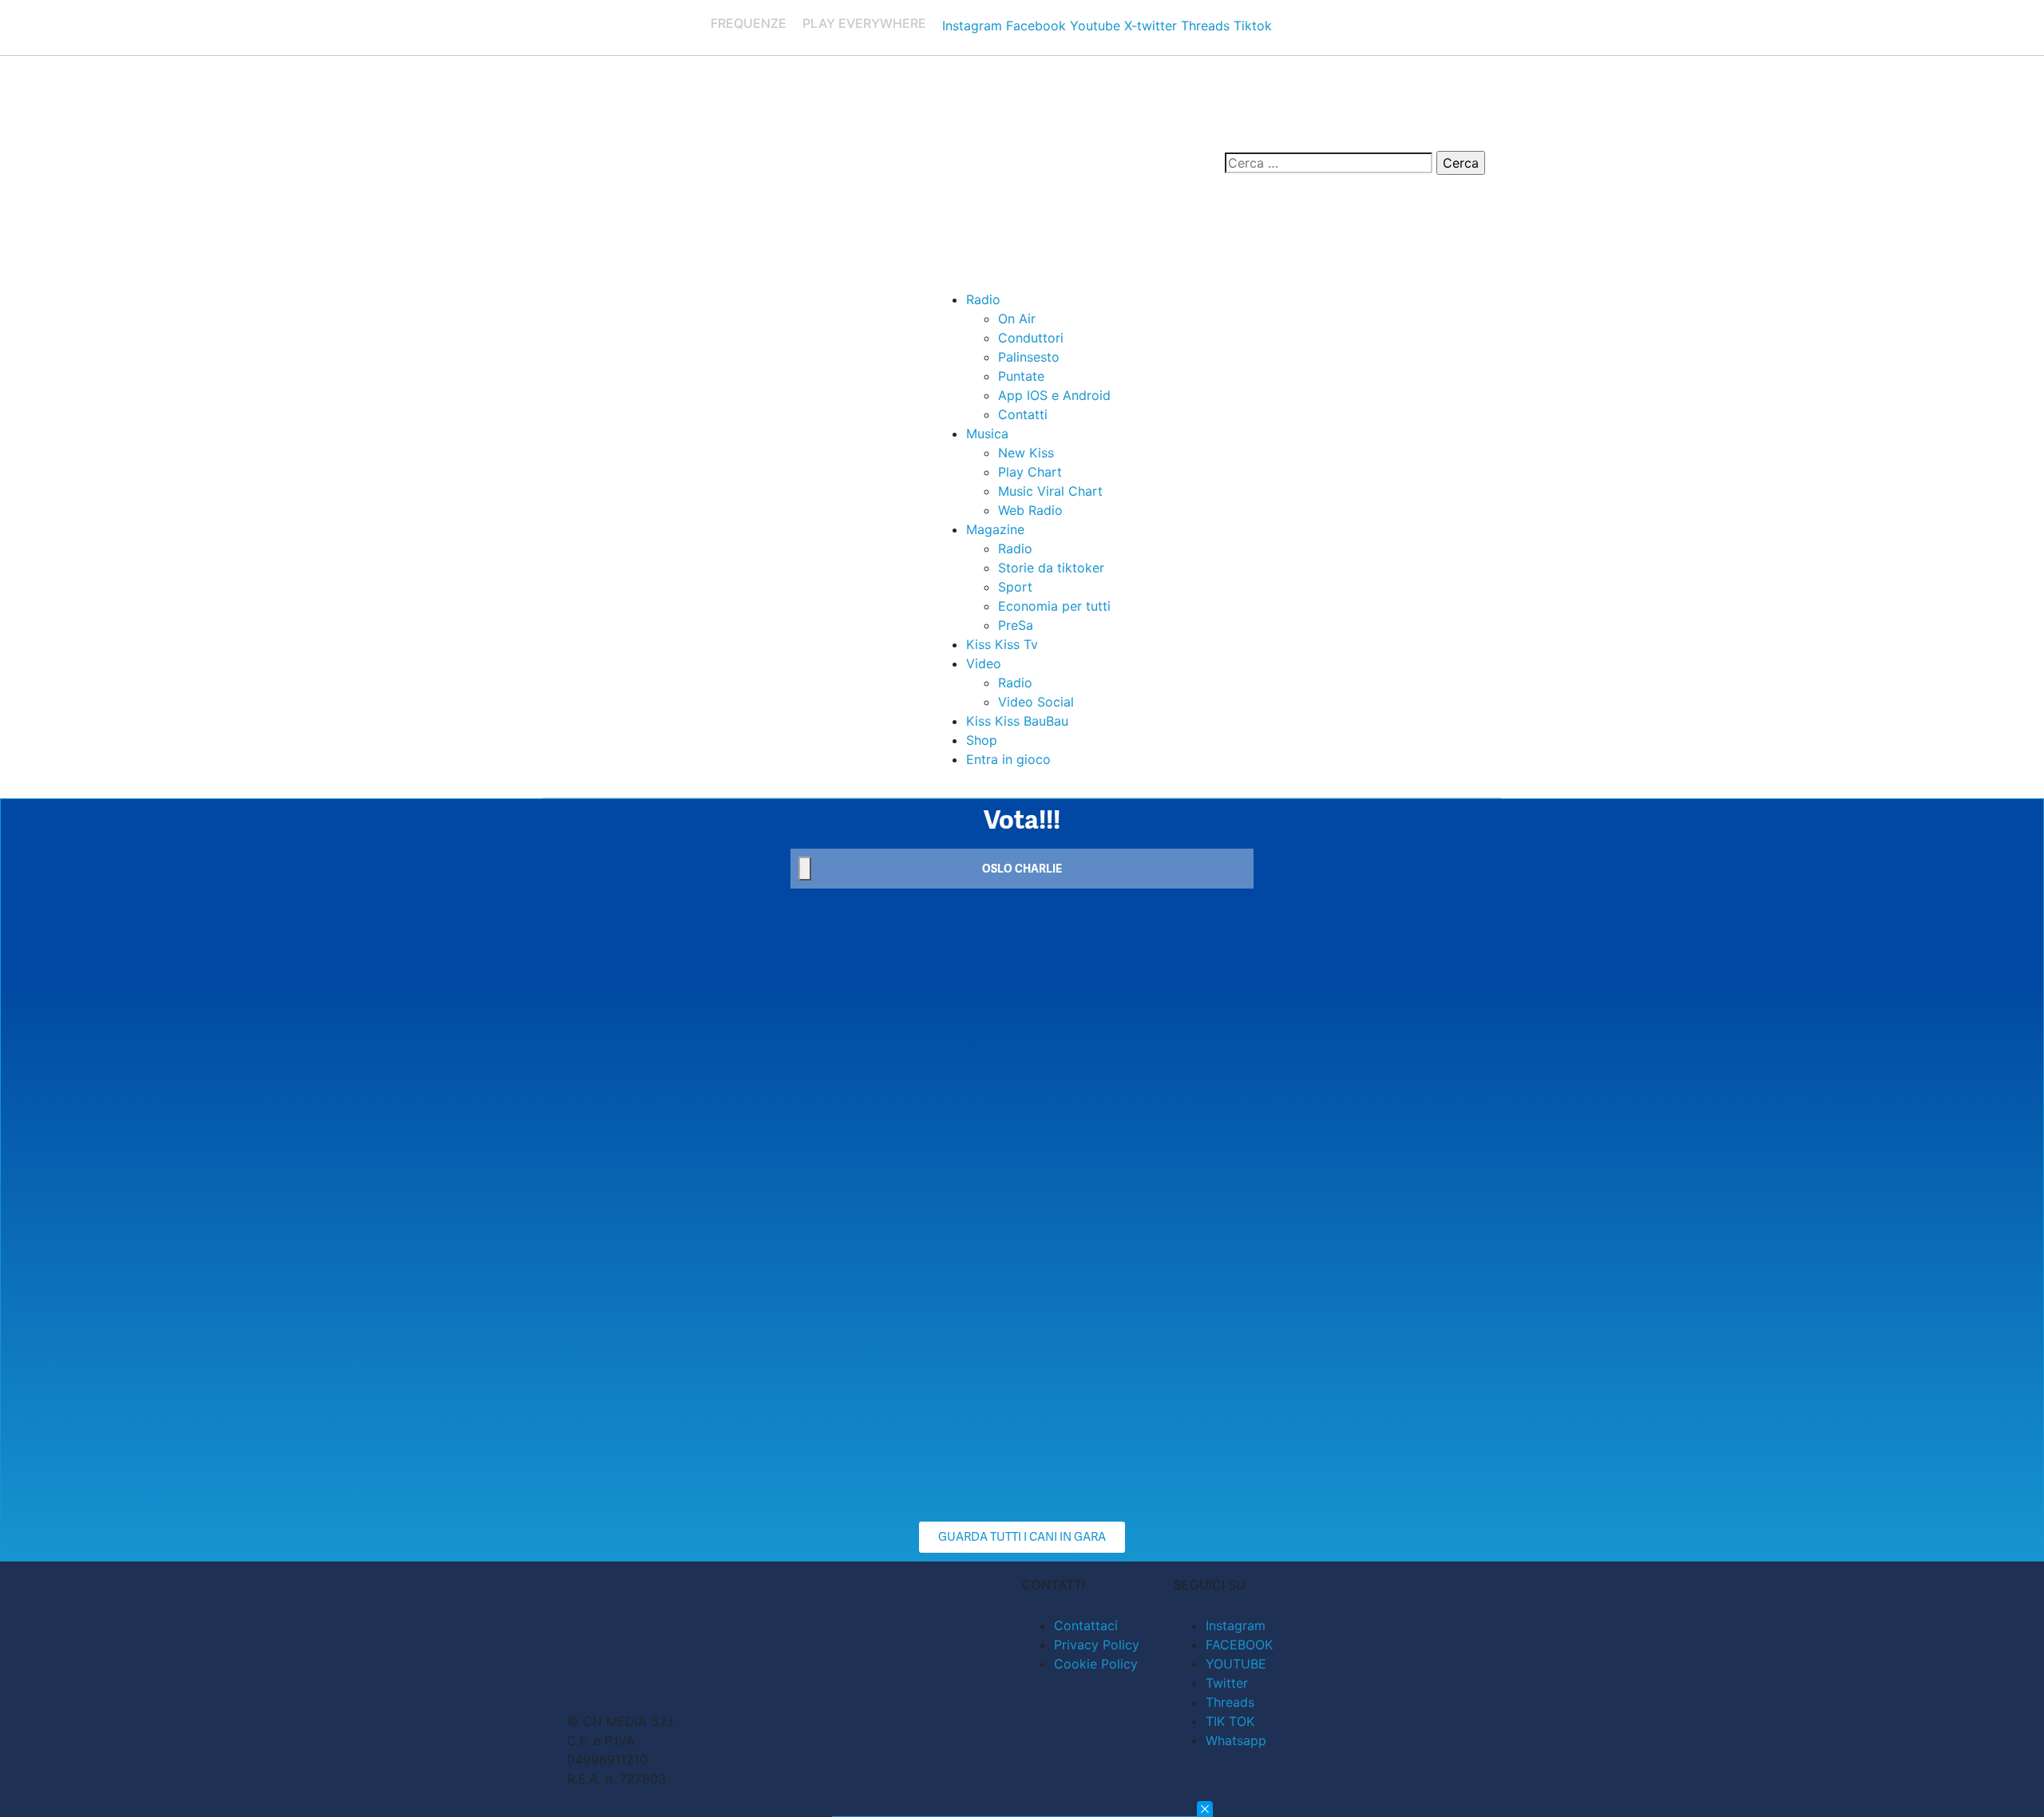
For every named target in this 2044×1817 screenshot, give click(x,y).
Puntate (1021, 376)
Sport (1015, 587)
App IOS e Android (1054, 395)
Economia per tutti (1054, 606)
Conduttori (1031, 338)
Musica (987, 433)
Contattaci (1086, 1625)
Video (984, 663)
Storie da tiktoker (1051, 568)
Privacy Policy (1097, 1645)
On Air (1017, 319)
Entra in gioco (1008, 759)
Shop (982, 740)
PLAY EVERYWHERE (864, 23)
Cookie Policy (1096, 1664)
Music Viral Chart (1050, 491)
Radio (983, 299)
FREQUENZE (749, 23)
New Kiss (1026, 453)
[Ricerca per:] (1329, 163)
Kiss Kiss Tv (1002, 644)
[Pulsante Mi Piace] (805, 869)
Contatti (1023, 414)
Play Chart (1030, 472)
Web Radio (1030, 510)
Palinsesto (1029, 357)
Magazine (995, 529)
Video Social (1036, 702)
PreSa (1016, 625)
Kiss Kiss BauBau (1017, 721)
